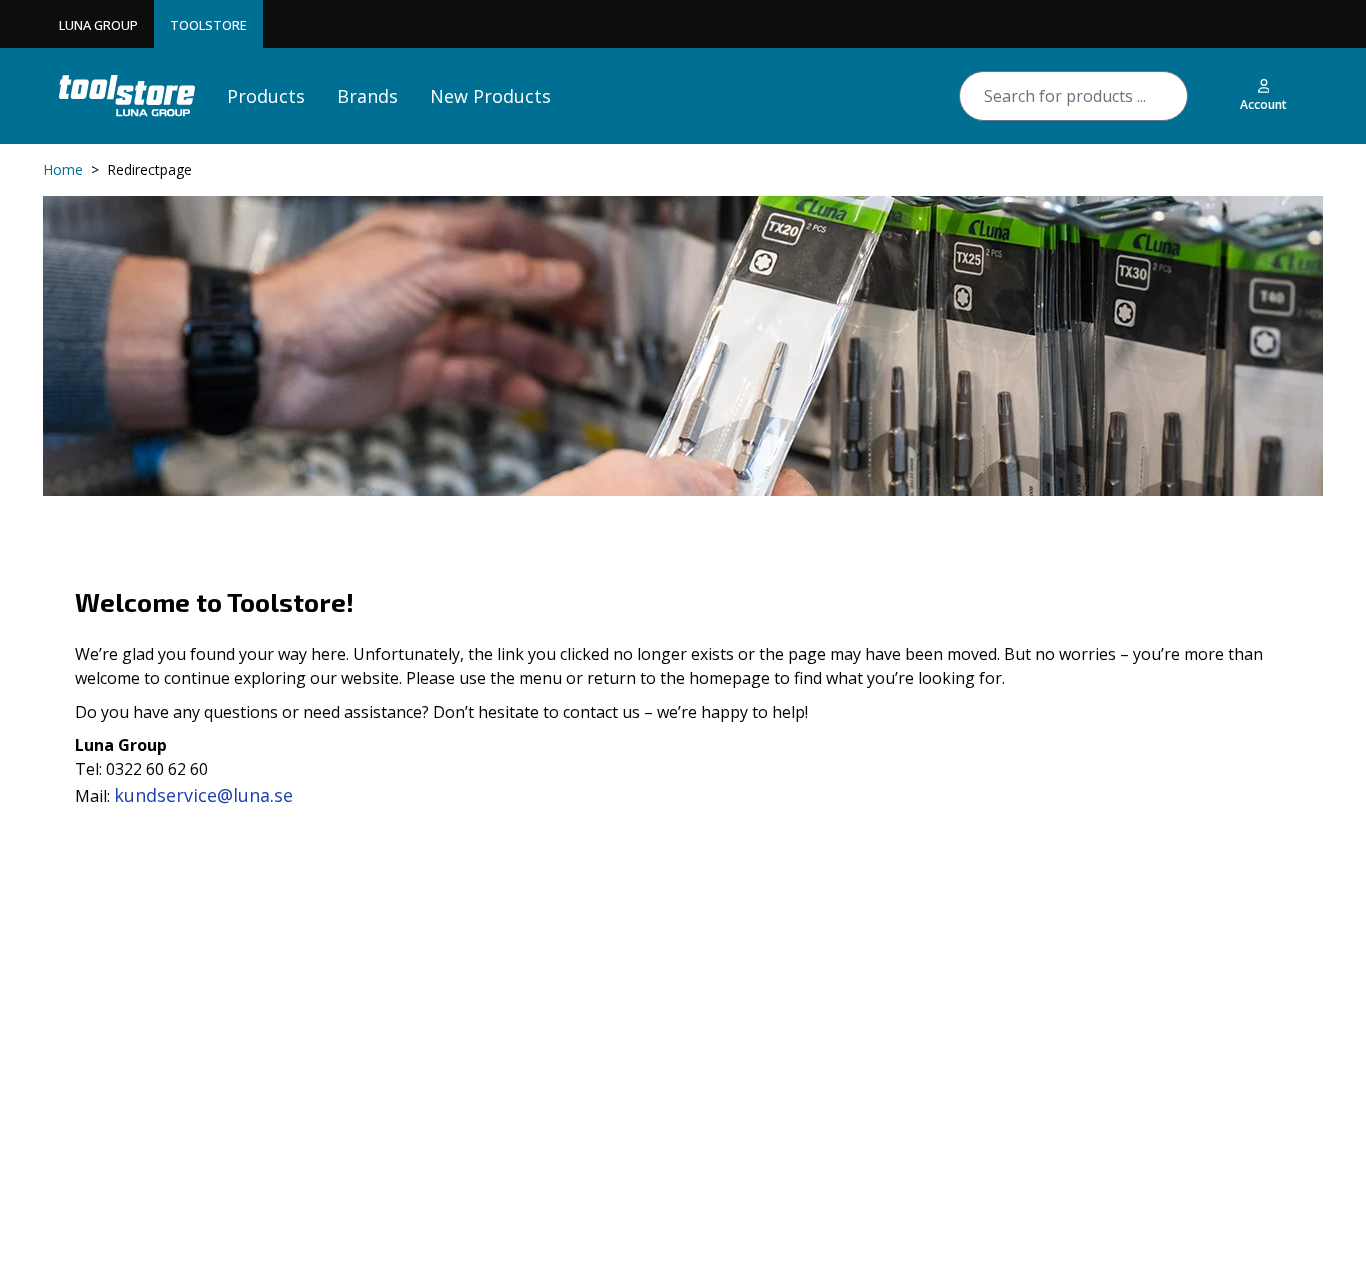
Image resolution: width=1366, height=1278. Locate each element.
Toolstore (208, 25)
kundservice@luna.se (203, 795)
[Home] (127, 95)
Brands (367, 96)
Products (266, 96)
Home (63, 169)
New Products (490, 96)
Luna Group (98, 25)
